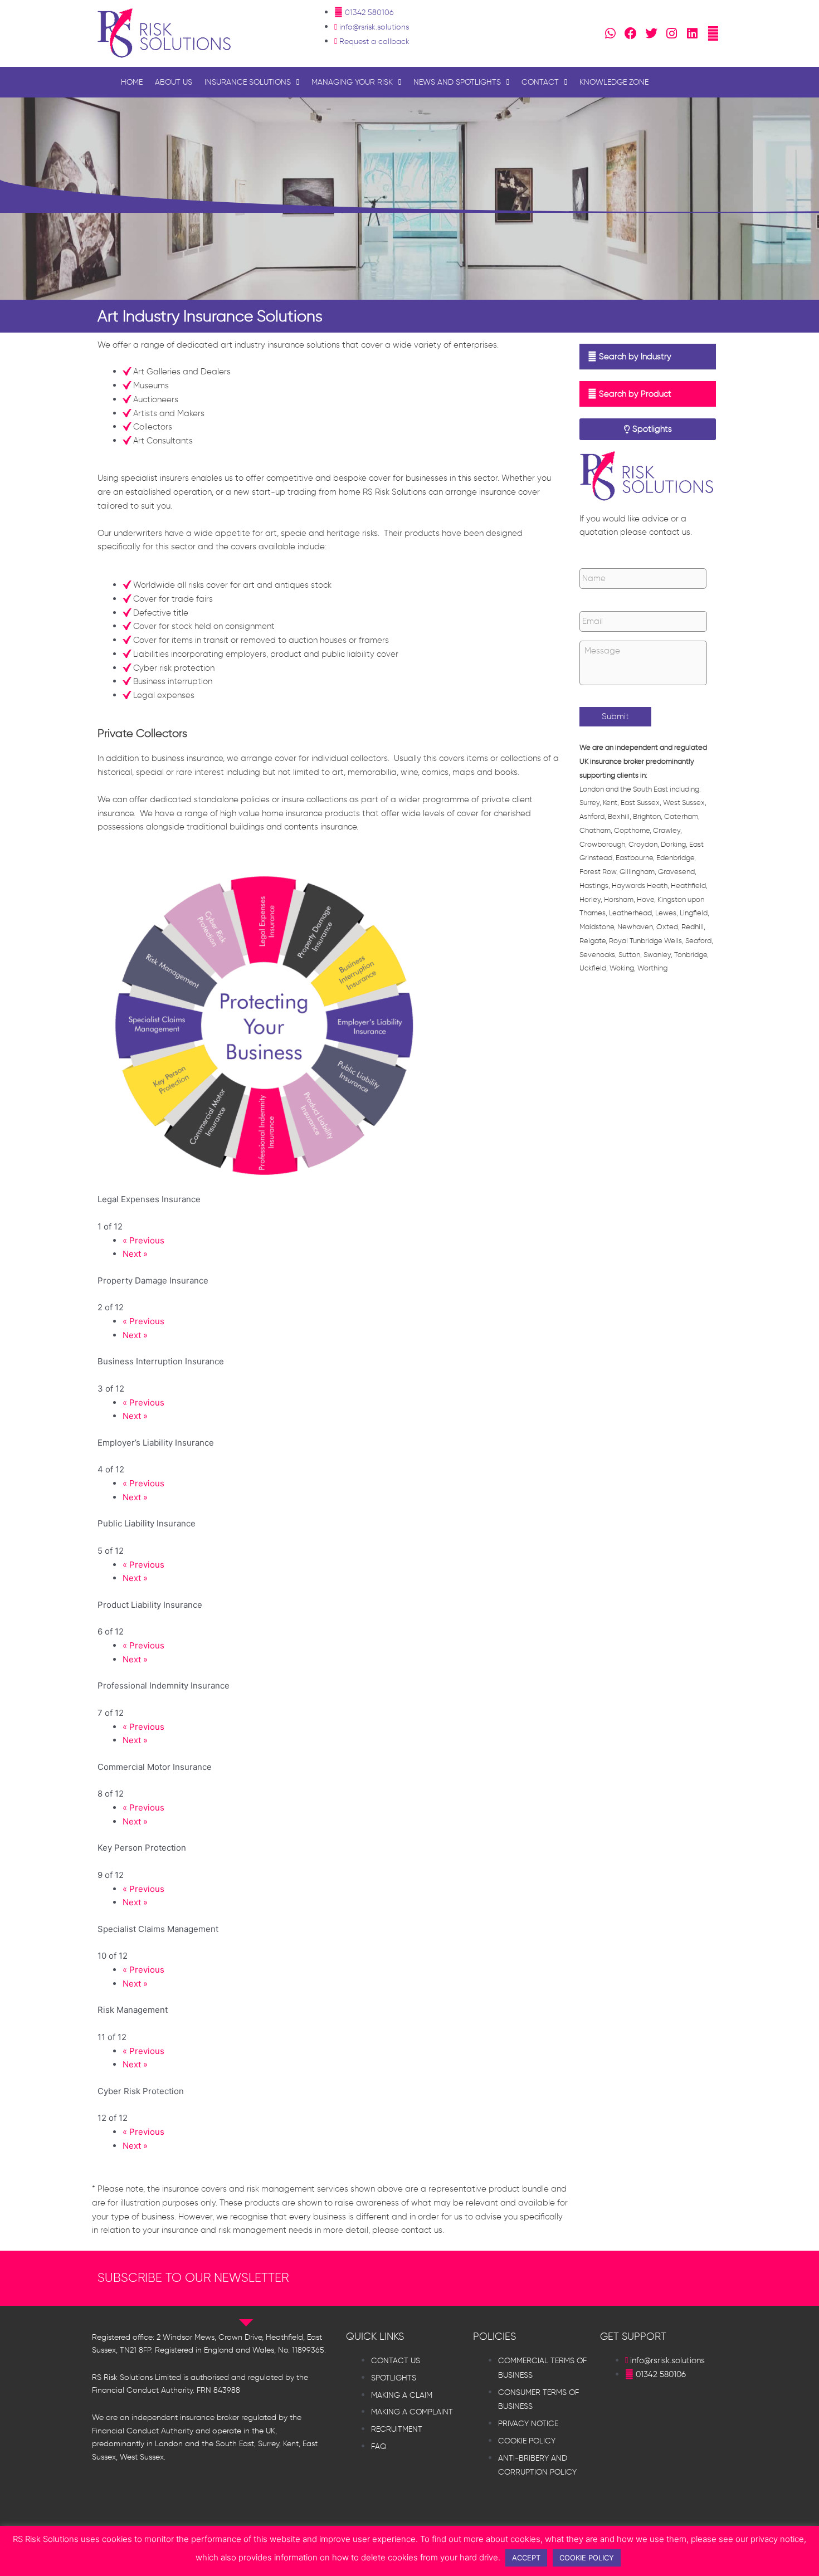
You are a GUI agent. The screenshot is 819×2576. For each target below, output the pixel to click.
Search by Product (635, 394)
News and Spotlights (457, 82)
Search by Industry (635, 357)
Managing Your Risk (352, 82)
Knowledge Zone (614, 82)
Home (132, 82)
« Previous (143, 1240)
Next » (135, 1254)
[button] (648, 357)
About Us (174, 82)
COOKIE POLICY (587, 2558)
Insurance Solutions (248, 82)
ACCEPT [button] (526, 2558)
